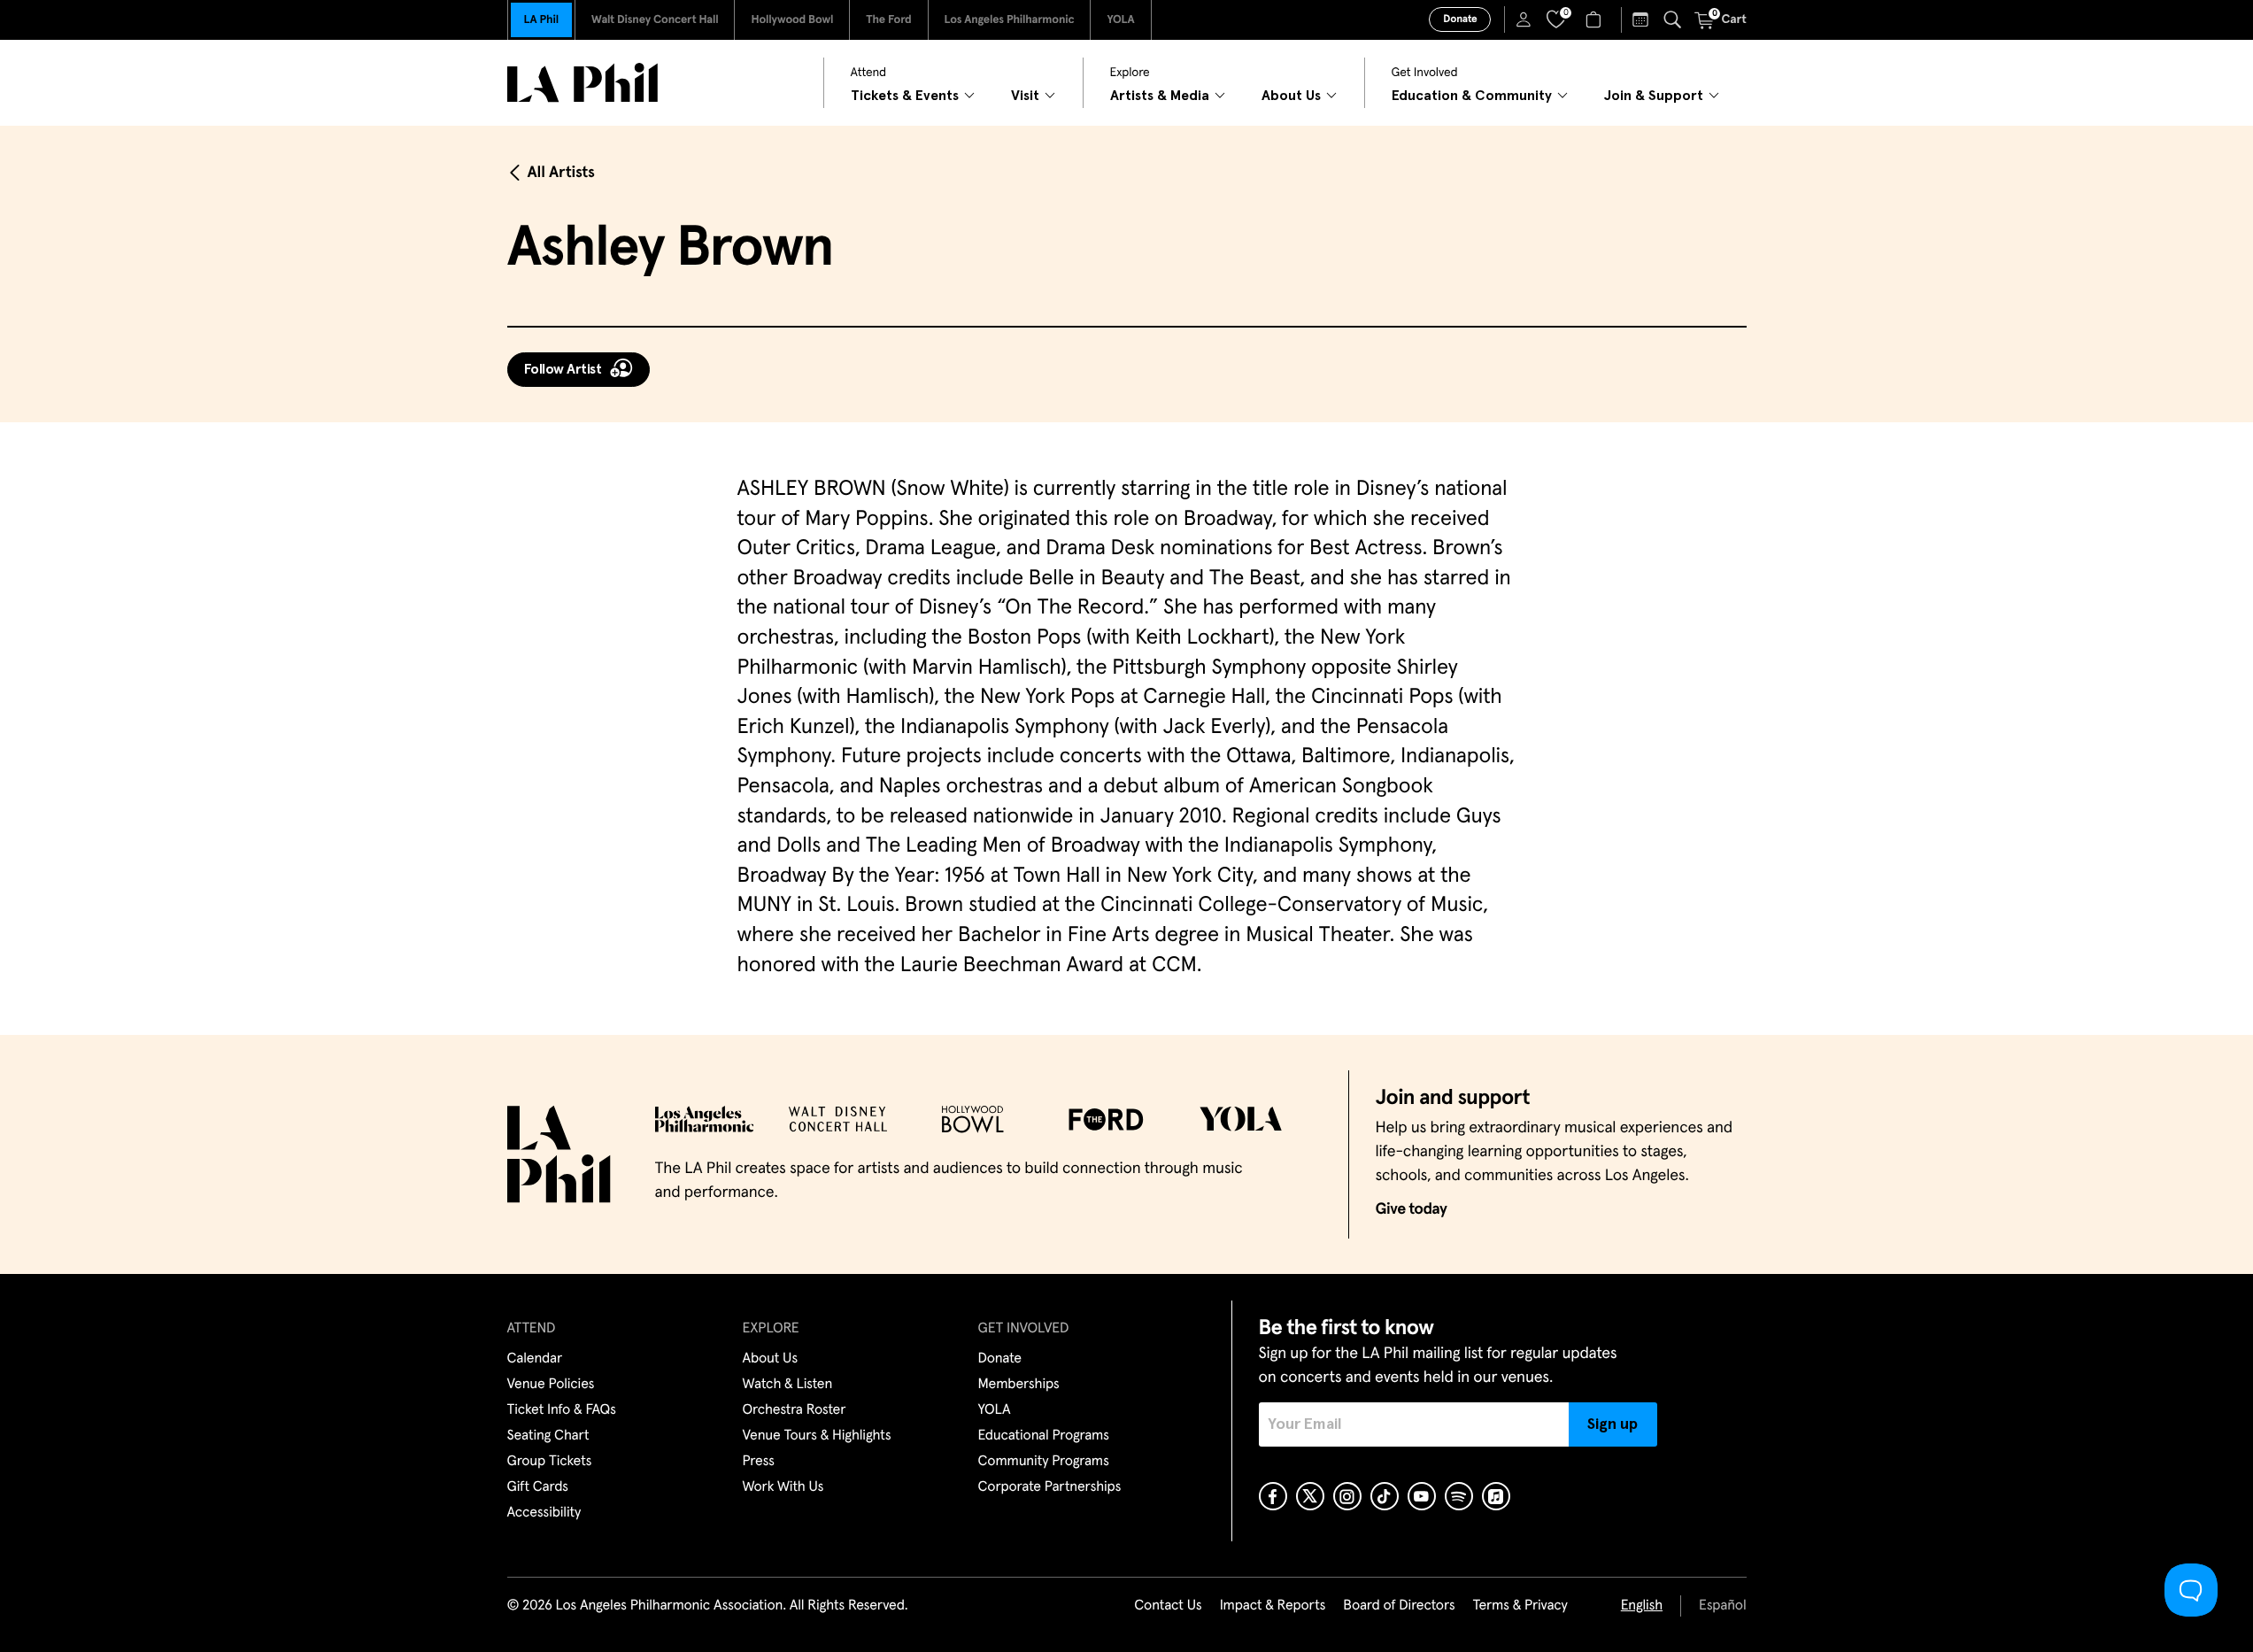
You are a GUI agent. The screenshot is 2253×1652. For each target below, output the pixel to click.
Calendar (535, 1359)
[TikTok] (1385, 1496)
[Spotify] (1459, 1496)
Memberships (1019, 1385)
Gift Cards (538, 1487)
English (1642, 1606)
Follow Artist (563, 369)
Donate (1460, 19)
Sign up (1613, 1424)
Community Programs (1044, 1462)
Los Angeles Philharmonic (1010, 20)
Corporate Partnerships (1050, 1487)
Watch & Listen (788, 1385)
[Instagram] (1347, 1496)
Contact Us (1168, 1606)
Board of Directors (1399, 1606)
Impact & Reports (1273, 1606)
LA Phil (541, 20)
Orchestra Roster (795, 1410)
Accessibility (544, 1513)
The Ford (888, 20)
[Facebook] (1273, 1496)
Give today (1412, 1209)
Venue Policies (551, 1385)
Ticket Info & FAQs (562, 1410)
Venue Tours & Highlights (817, 1436)
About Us (771, 1359)
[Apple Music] (1496, 1496)
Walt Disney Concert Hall (655, 20)
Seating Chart (548, 1436)
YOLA (1120, 20)
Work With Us (783, 1487)
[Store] (1596, 19)
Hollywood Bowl (792, 20)
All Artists (561, 173)
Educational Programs (1044, 1436)
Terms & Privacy (1520, 1606)
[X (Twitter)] (1310, 1496)
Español (1722, 1606)
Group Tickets (550, 1462)
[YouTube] (1422, 1496)
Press (759, 1462)
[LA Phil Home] (583, 83)
